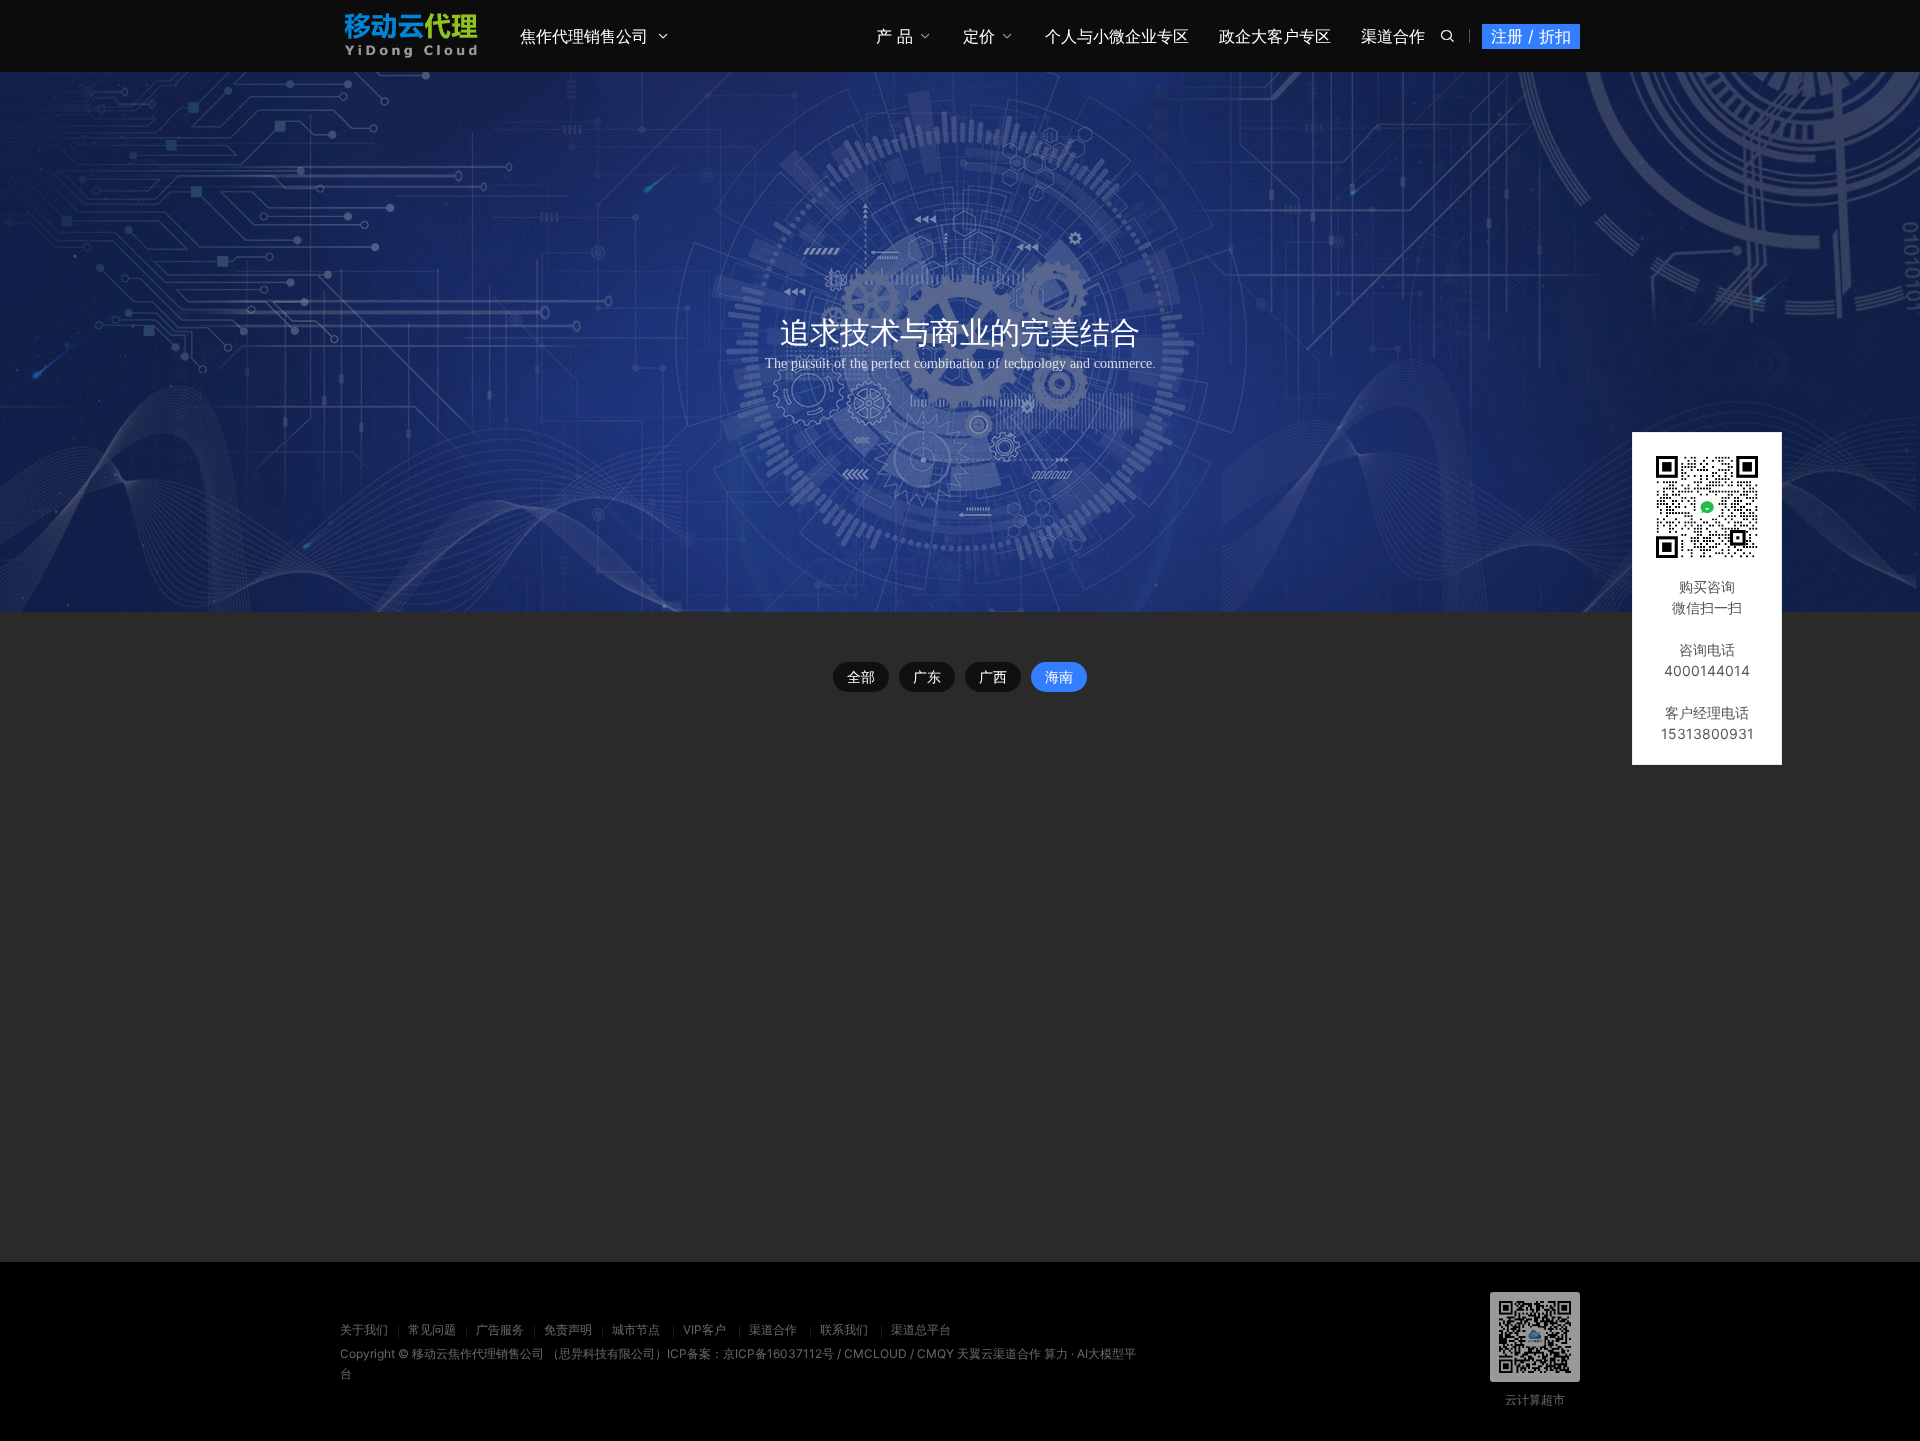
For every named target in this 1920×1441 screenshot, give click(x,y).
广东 (927, 676)
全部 (861, 676)
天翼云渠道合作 (999, 1353)
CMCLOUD (875, 1353)
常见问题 (432, 1329)
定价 (979, 36)
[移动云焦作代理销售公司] (411, 35)
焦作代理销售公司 (584, 36)
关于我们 (364, 1329)
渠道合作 (1393, 36)
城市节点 (636, 1329)
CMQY (935, 1353)
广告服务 (500, 1329)
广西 (993, 676)
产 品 (894, 36)
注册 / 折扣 (1531, 36)
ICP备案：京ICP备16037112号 (750, 1353)
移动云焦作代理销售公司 (478, 1353)
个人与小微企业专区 (1117, 36)
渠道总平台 (921, 1329)
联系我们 (844, 1329)
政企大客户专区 (1275, 36)
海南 (1059, 676)
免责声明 (568, 1329)
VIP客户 (704, 1329)
